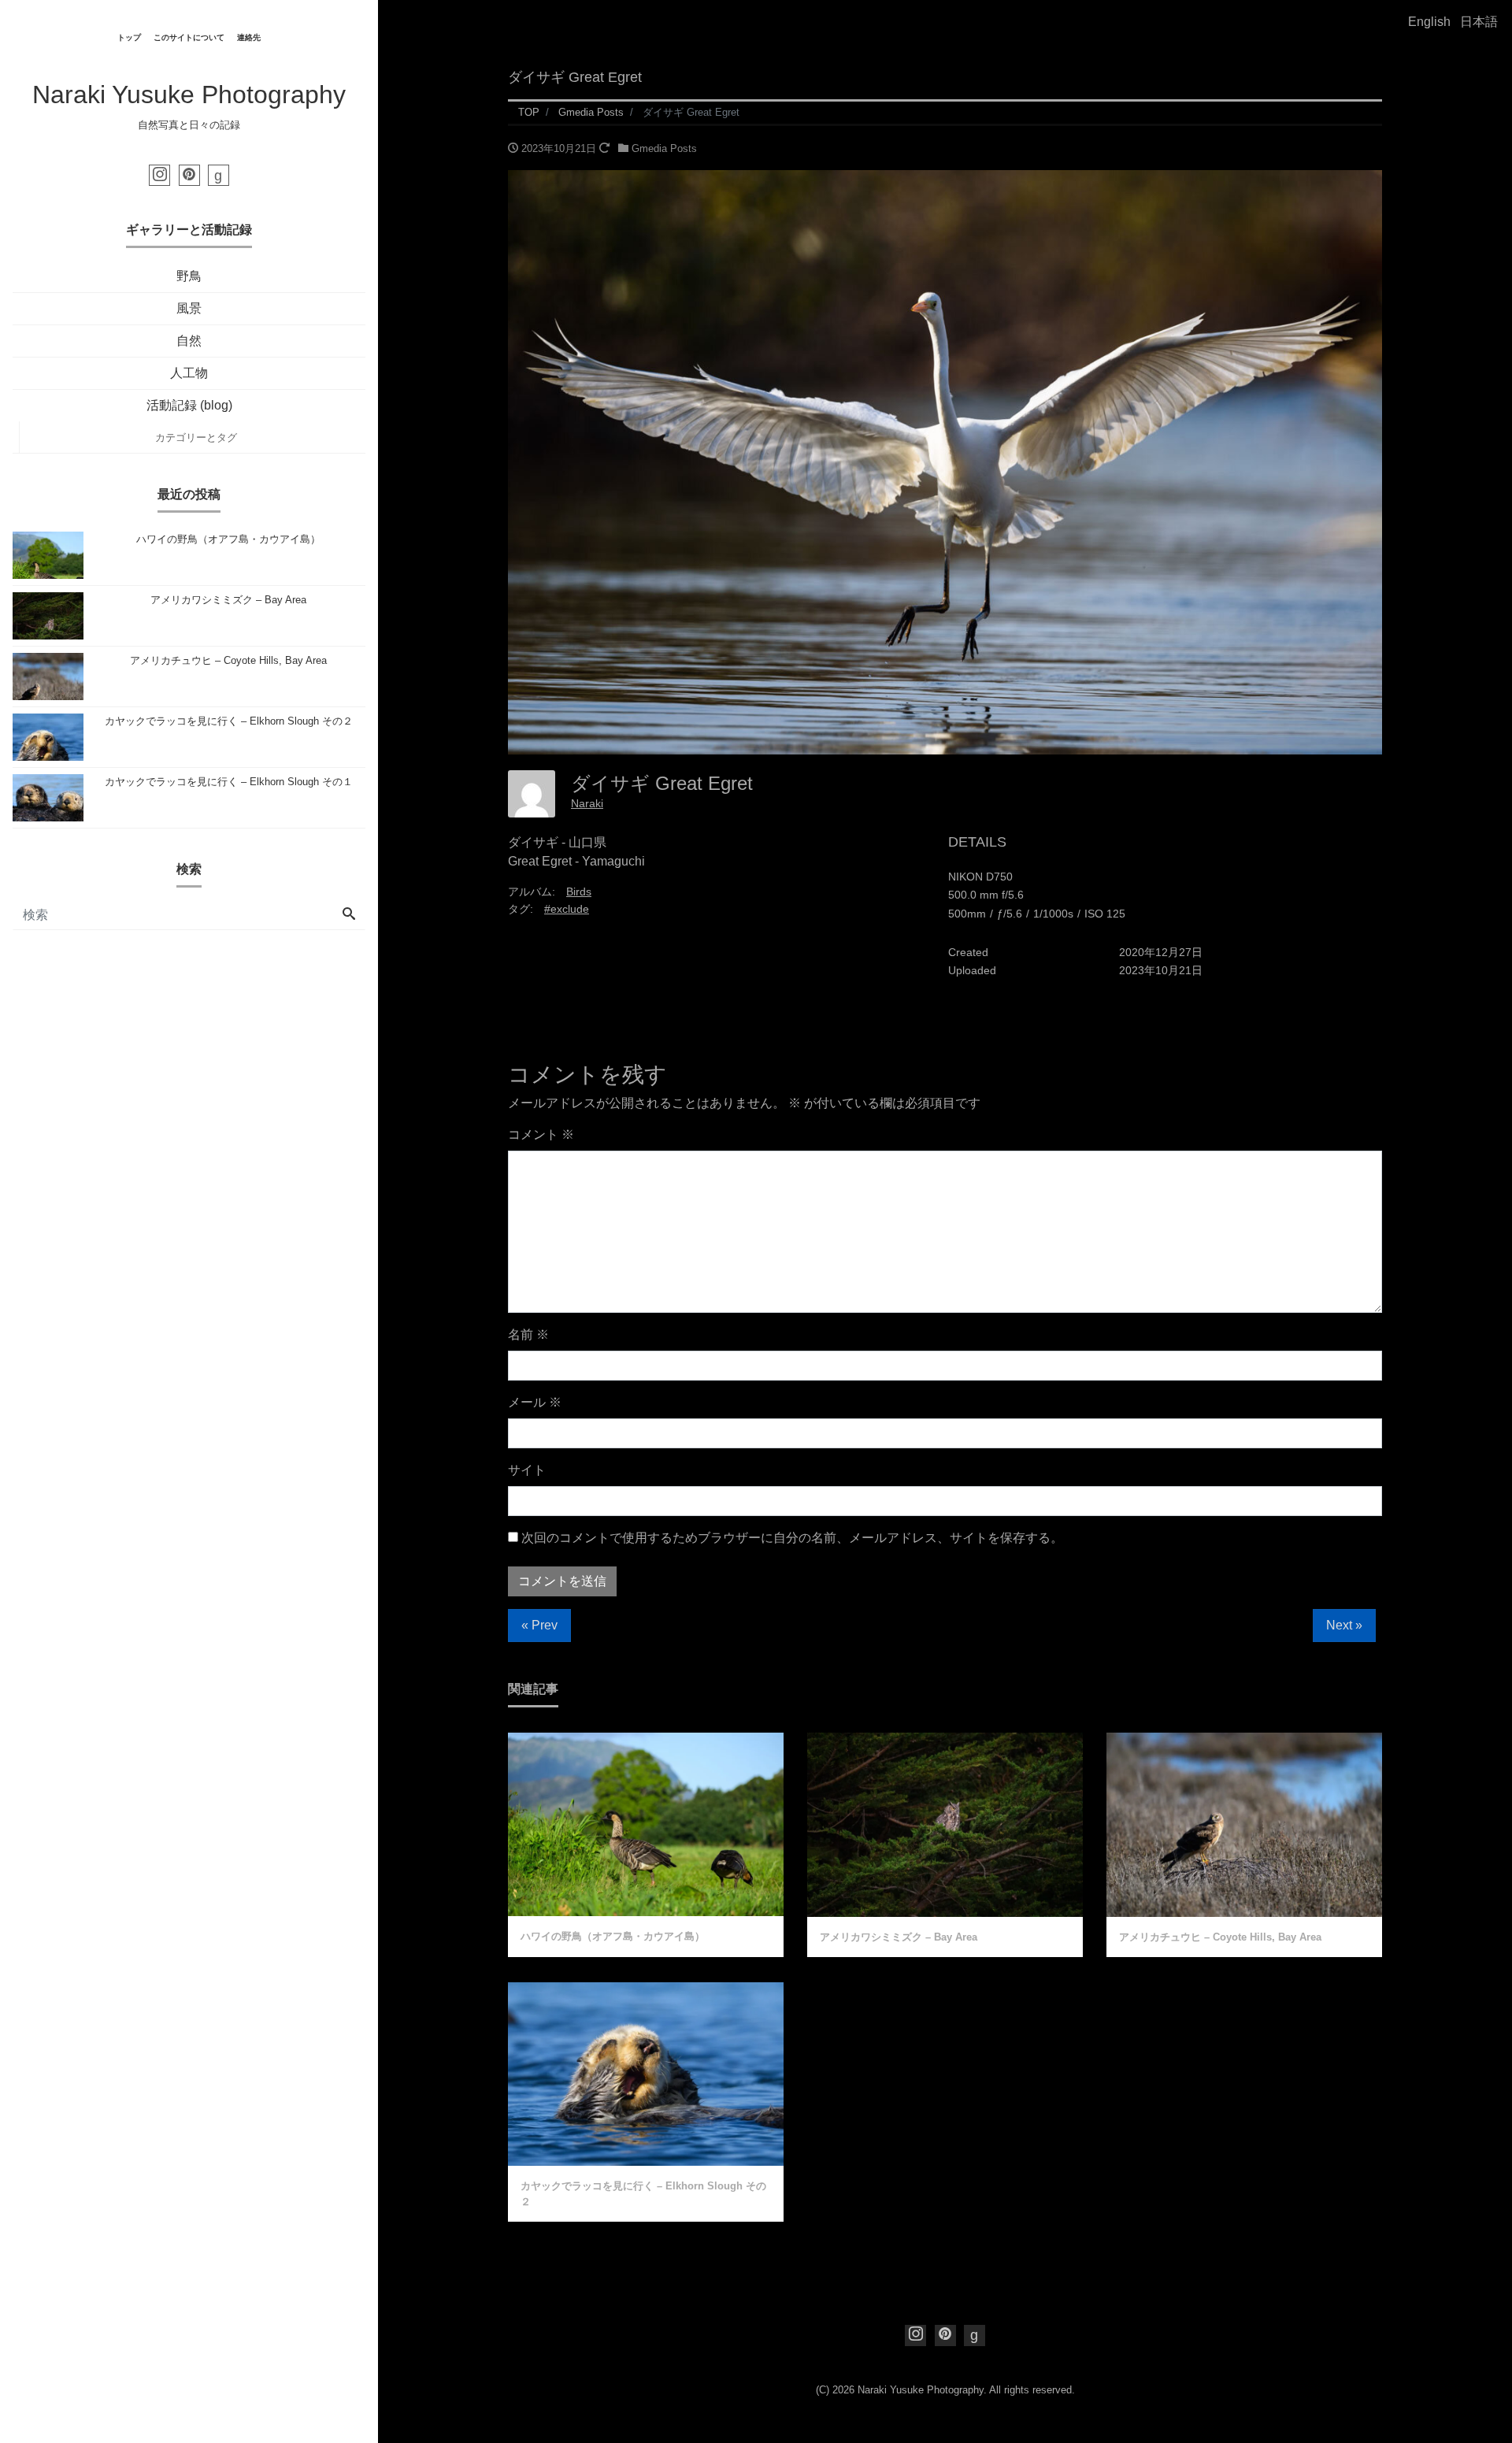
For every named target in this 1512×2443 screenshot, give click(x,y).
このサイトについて (189, 37)
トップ (129, 37)
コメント (541, 1134)
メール (535, 1402)
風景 (189, 308)
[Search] (349, 915)
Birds (579, 892)
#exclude (567, 909)
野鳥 (189, 276)
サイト (527, 1470)
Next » (1344, 1625)
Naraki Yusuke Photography (189, 95)
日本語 (1479, 22)
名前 (528, 1335)
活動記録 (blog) (189, 405)
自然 (189, 341)
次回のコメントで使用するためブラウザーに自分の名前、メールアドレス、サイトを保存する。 (792, 1538)
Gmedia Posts (664, 148)
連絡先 (249, 37)
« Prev (539, 1625)
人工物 (189, 373)
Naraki (587, 803)
